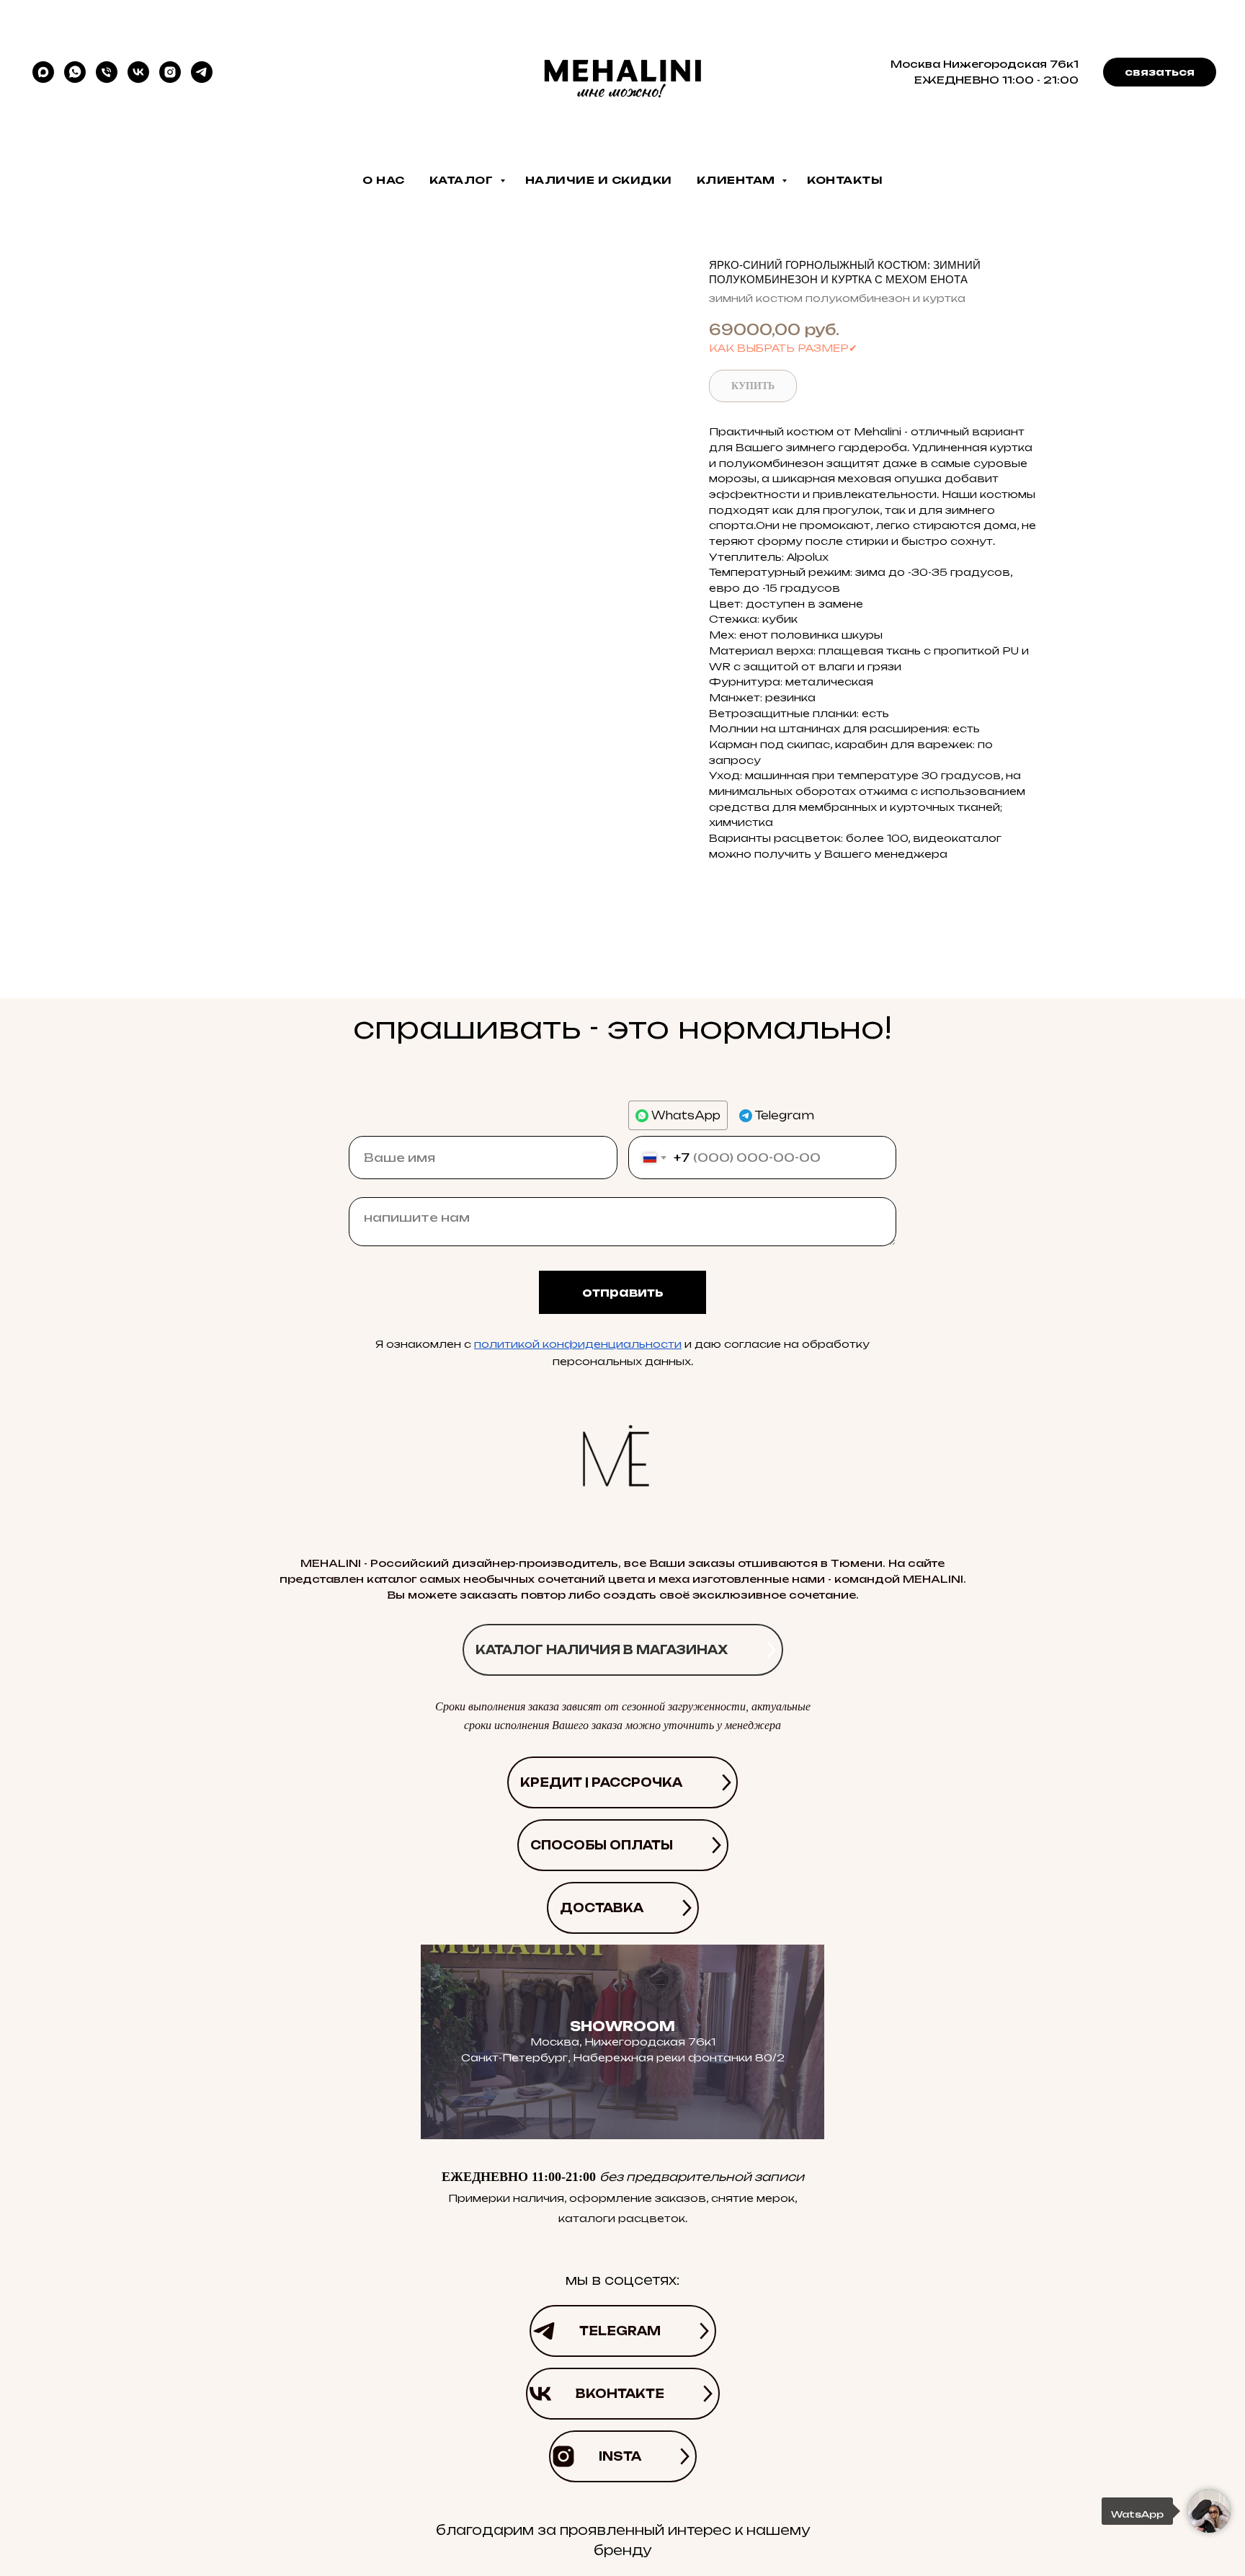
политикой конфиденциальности (578, 1344)
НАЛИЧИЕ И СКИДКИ (599, 180)
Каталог (463, 180)
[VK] (138, 72)
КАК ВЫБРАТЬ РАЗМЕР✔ (783, 348)
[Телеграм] (202, 72)
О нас (384, 180)
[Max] (43, 72)
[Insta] (170, 72)
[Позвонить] (107, 72)
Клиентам (738, 180)
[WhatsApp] (75, 72)
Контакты (845, 180)
